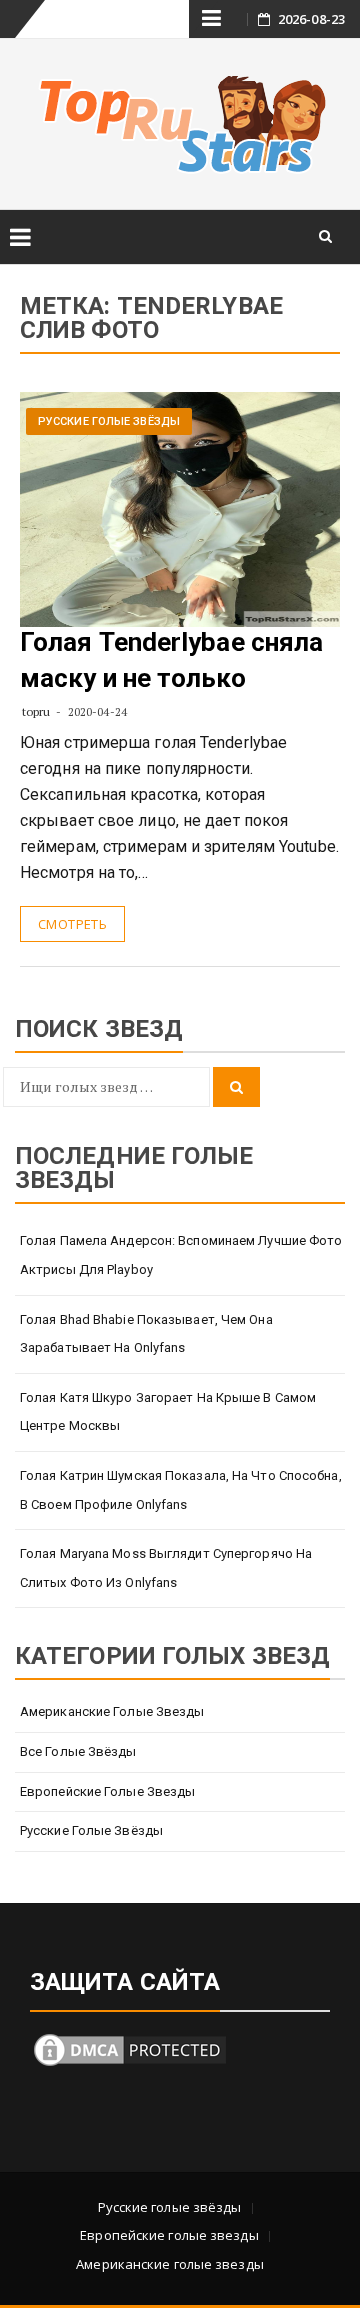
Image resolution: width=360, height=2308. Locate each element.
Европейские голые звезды (107, 1791)
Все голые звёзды (78, 1751)
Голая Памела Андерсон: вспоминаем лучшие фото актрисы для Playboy (181, 1255)
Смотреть (72, 924)
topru (36, 711)
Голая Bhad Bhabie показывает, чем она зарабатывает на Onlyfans (146, 1334)
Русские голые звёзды (109, 421)
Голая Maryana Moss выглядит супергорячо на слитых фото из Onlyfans (166, 1568)
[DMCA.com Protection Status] (130, 2047)
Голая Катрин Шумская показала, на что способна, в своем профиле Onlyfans (181, 1490)
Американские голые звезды (112, 1711)
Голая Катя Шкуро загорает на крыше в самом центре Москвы (168, 1412)
